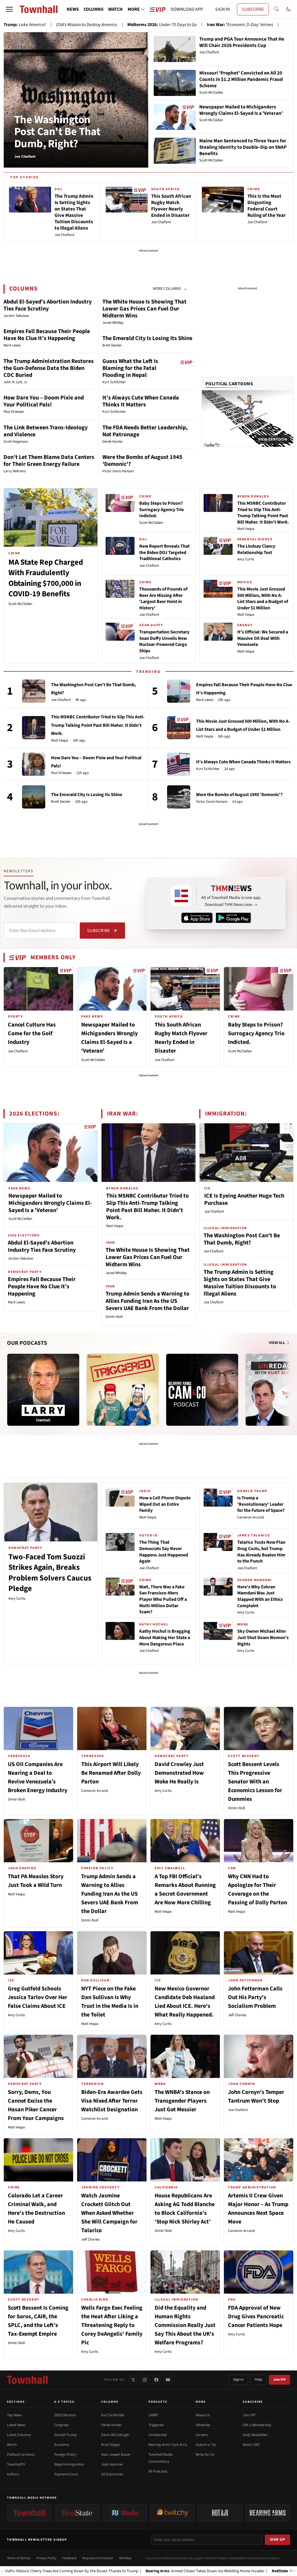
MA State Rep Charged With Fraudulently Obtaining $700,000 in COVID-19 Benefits (46, 578)
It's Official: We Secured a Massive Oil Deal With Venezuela (263, 638)
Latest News (16, 2425)
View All (277, 1343)
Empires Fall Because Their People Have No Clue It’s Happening (47, 335)
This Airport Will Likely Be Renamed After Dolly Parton (111, 1773)
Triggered (156, 2425)
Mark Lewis (205, 700)
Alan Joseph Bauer (116, 2455)
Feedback (69, 2558)
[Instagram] (145, 2380)
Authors (13, 2474)
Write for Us (205, 2455)
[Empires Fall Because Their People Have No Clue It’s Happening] (179, 691)
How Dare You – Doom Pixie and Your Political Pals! (44, 401)
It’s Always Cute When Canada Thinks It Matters (141, 401)
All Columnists (112, 2474)
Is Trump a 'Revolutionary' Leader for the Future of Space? (261, 1504)
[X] (133, 2380)
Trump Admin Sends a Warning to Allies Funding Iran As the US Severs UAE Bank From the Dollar (147, 1301)
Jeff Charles (237, 2015)
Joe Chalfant (149, 566)
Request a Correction (98, 2558)
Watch (12, 2445)
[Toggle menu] (9, 9)
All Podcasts (158, 2471)
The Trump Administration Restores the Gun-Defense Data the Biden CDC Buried (49, 368)
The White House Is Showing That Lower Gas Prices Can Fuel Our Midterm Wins (144, 309)
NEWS (73, 9)
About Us (203, 2415)
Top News (14, 2415)
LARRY (153, 2415)
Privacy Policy (46, 2558)
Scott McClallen (20, 604)
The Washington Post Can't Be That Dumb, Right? (57, 132)
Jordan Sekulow (20, 1258)
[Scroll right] (289, 1384)
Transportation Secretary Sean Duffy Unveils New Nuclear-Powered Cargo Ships (164, 641)
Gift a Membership (257, 2425)
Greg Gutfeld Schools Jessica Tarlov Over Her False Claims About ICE (38, 1997)
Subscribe (98, 931)
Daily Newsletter (255, 2435)
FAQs (258, 2380)
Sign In (238, 2380)
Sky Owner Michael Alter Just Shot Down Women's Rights (263, 1637)
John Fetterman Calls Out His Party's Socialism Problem (255, 1997)
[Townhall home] (27, 2380)
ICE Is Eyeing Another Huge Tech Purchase (244, 1199)
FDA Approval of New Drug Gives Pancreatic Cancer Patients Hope (256, 2317)
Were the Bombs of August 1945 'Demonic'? (142, 461)
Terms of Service (19, 2558)
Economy (62, 2445)
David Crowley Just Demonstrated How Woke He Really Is (179, 1773)
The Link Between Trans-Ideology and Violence (46, 431)
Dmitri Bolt (114, 1317)
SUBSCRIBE (253, 9)
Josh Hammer (112, 2464)
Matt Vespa (246, 529)
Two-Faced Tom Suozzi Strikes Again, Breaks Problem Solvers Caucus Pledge (50, 1573)
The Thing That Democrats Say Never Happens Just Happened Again (164, 1552)
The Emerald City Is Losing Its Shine (147, 338)
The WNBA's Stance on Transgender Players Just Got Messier (182, 2101)
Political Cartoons (229, 384)
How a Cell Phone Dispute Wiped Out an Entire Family (165, 1504)
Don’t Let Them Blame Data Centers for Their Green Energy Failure (49, 461)
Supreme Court (66, 2474)
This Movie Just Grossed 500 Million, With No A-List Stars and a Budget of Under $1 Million (263, 598)
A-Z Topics (64, 2402)
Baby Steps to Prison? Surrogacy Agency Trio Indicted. (162, 509)
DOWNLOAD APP (187, 9)
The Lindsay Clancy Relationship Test (256, 549)
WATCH (115, 9)
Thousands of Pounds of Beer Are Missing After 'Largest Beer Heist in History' (163, 598)
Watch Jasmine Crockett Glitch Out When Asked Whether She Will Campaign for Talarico (109, 2213)
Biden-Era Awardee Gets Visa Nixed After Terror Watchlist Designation (112, 2101)
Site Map (125, 2558)
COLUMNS (94, 9)
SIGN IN (222, 9)
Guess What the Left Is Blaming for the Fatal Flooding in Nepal (130, 368)
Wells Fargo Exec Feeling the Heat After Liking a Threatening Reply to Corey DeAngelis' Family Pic (112, 2325)
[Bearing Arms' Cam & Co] (202, 1390)
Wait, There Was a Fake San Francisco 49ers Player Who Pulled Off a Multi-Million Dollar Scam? (163, 1599)
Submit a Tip (206, 2445)
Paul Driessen (61, 773)
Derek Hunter (112, 2425)
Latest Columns (19, 2435)
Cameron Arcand (251, 1517)
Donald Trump (66, 2435)
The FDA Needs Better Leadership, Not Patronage (145, 431)
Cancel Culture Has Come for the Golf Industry (32, 1033)
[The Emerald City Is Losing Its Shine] (34, 797)
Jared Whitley (116, 1273)
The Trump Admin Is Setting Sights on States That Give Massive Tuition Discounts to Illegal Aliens (240, 1283)
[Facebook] (156, 2380)
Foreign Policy (65, 2455)
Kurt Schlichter (208, 769)
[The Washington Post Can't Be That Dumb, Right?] (34, 691)
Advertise (203, 2425)
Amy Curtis (246, 559)
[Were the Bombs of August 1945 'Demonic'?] (179, 797)
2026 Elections (65, 2415)
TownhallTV (16, 2464)
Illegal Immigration (69, 2464)
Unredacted (158, 2435)
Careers (202, 2435)
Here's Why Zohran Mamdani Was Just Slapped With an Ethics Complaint (260, 1596)
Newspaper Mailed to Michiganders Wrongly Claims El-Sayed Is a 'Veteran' (50, 1203)
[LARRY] (43, 1390)
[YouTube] (168, 2380)
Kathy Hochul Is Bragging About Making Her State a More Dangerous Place (165, 1637)
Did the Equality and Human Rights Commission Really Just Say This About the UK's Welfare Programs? (185, 2325)
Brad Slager (111, 2445)
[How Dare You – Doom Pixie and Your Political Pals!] (34, 764)
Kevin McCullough (115, 2435)
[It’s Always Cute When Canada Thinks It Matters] (179, 764)
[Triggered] (123, 1390)
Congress (61, 2425)
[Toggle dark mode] (289, 9)
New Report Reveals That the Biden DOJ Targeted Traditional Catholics (164, 552)
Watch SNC (251, 2445)
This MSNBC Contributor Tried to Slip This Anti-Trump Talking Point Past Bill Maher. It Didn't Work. (263, 513)
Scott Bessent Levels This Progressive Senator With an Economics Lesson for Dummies (255, 1782)
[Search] (276, 9)
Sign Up (278, 2539)
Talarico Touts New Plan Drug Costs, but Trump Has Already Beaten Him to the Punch (261, 1552)
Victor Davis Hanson (212, 802)
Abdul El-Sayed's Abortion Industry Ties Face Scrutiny (48, 305)
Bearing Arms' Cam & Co (168, 2445)
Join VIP (279, 2380)
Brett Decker (61, 802)
